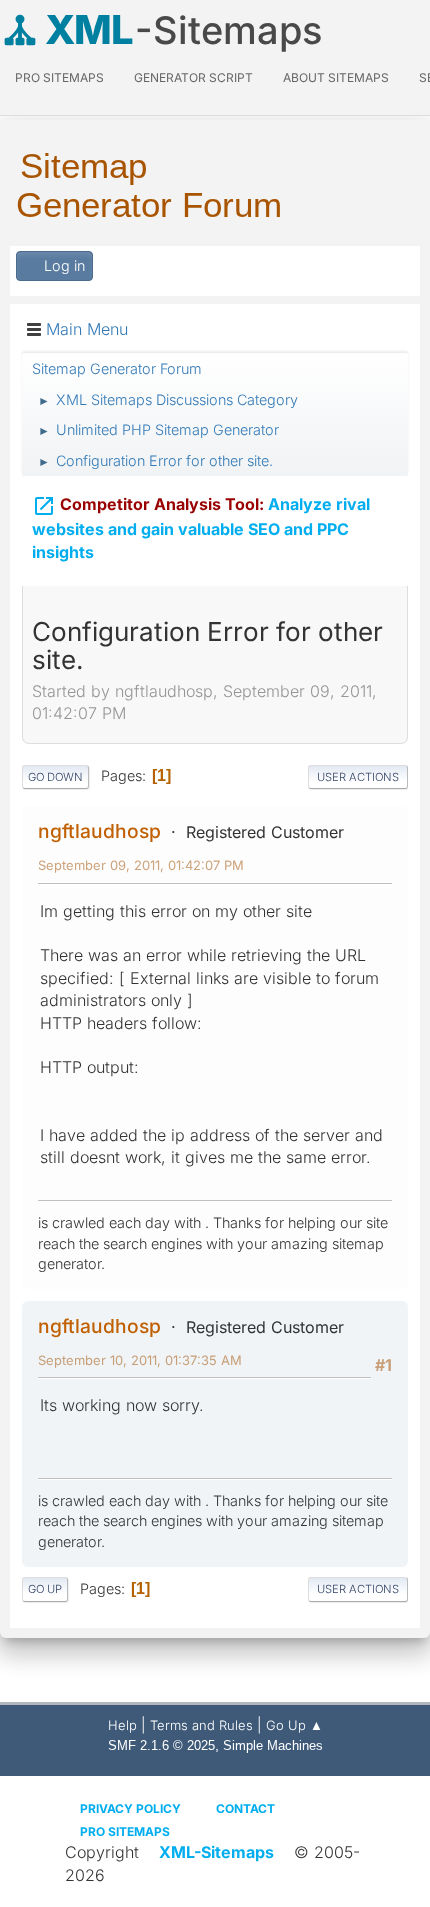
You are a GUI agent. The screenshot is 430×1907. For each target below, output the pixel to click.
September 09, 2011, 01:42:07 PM (141, 865)
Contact (245, 1808)
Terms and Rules (201, 1725)
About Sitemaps (336, 77)
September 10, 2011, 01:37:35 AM (140, 1360)
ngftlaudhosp (99, 831)
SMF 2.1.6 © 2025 (161, 1745)
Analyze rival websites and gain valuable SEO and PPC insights (201, 528)
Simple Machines (273, 1745)
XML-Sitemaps (216, 1852)
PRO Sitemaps (59, 77)
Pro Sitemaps (125, 1831)
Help (122, 1725)
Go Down (55, 777)
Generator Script (193, 77)
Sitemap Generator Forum (149, 185)
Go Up (45, 1589)
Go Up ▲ (294, 1725)
